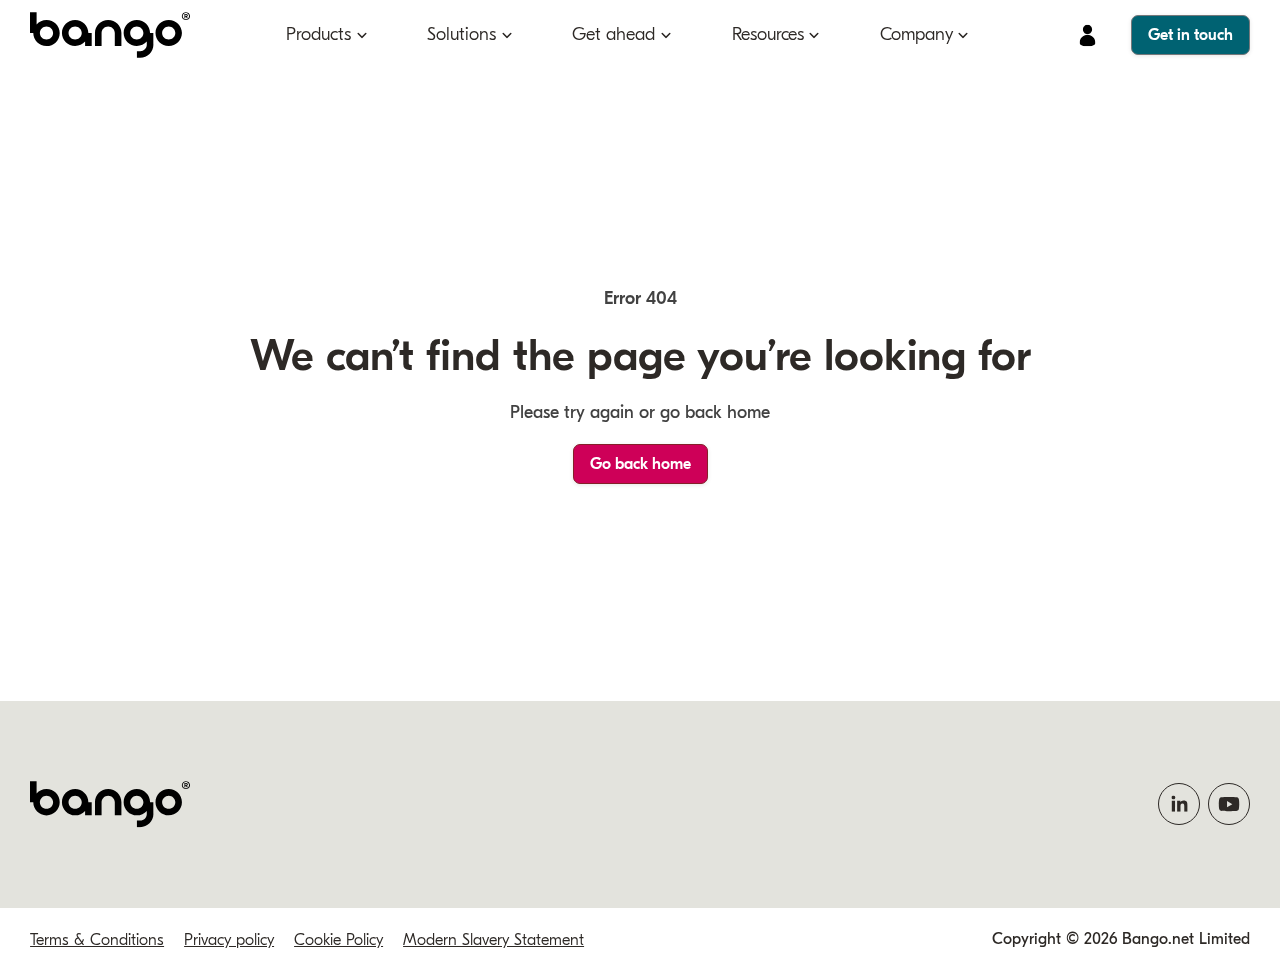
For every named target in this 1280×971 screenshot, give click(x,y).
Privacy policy (229, 940)
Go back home (640, 464)
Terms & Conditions (97, 940)
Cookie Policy (338, 940)
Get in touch (1190, 35)
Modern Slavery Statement (493, 940)
